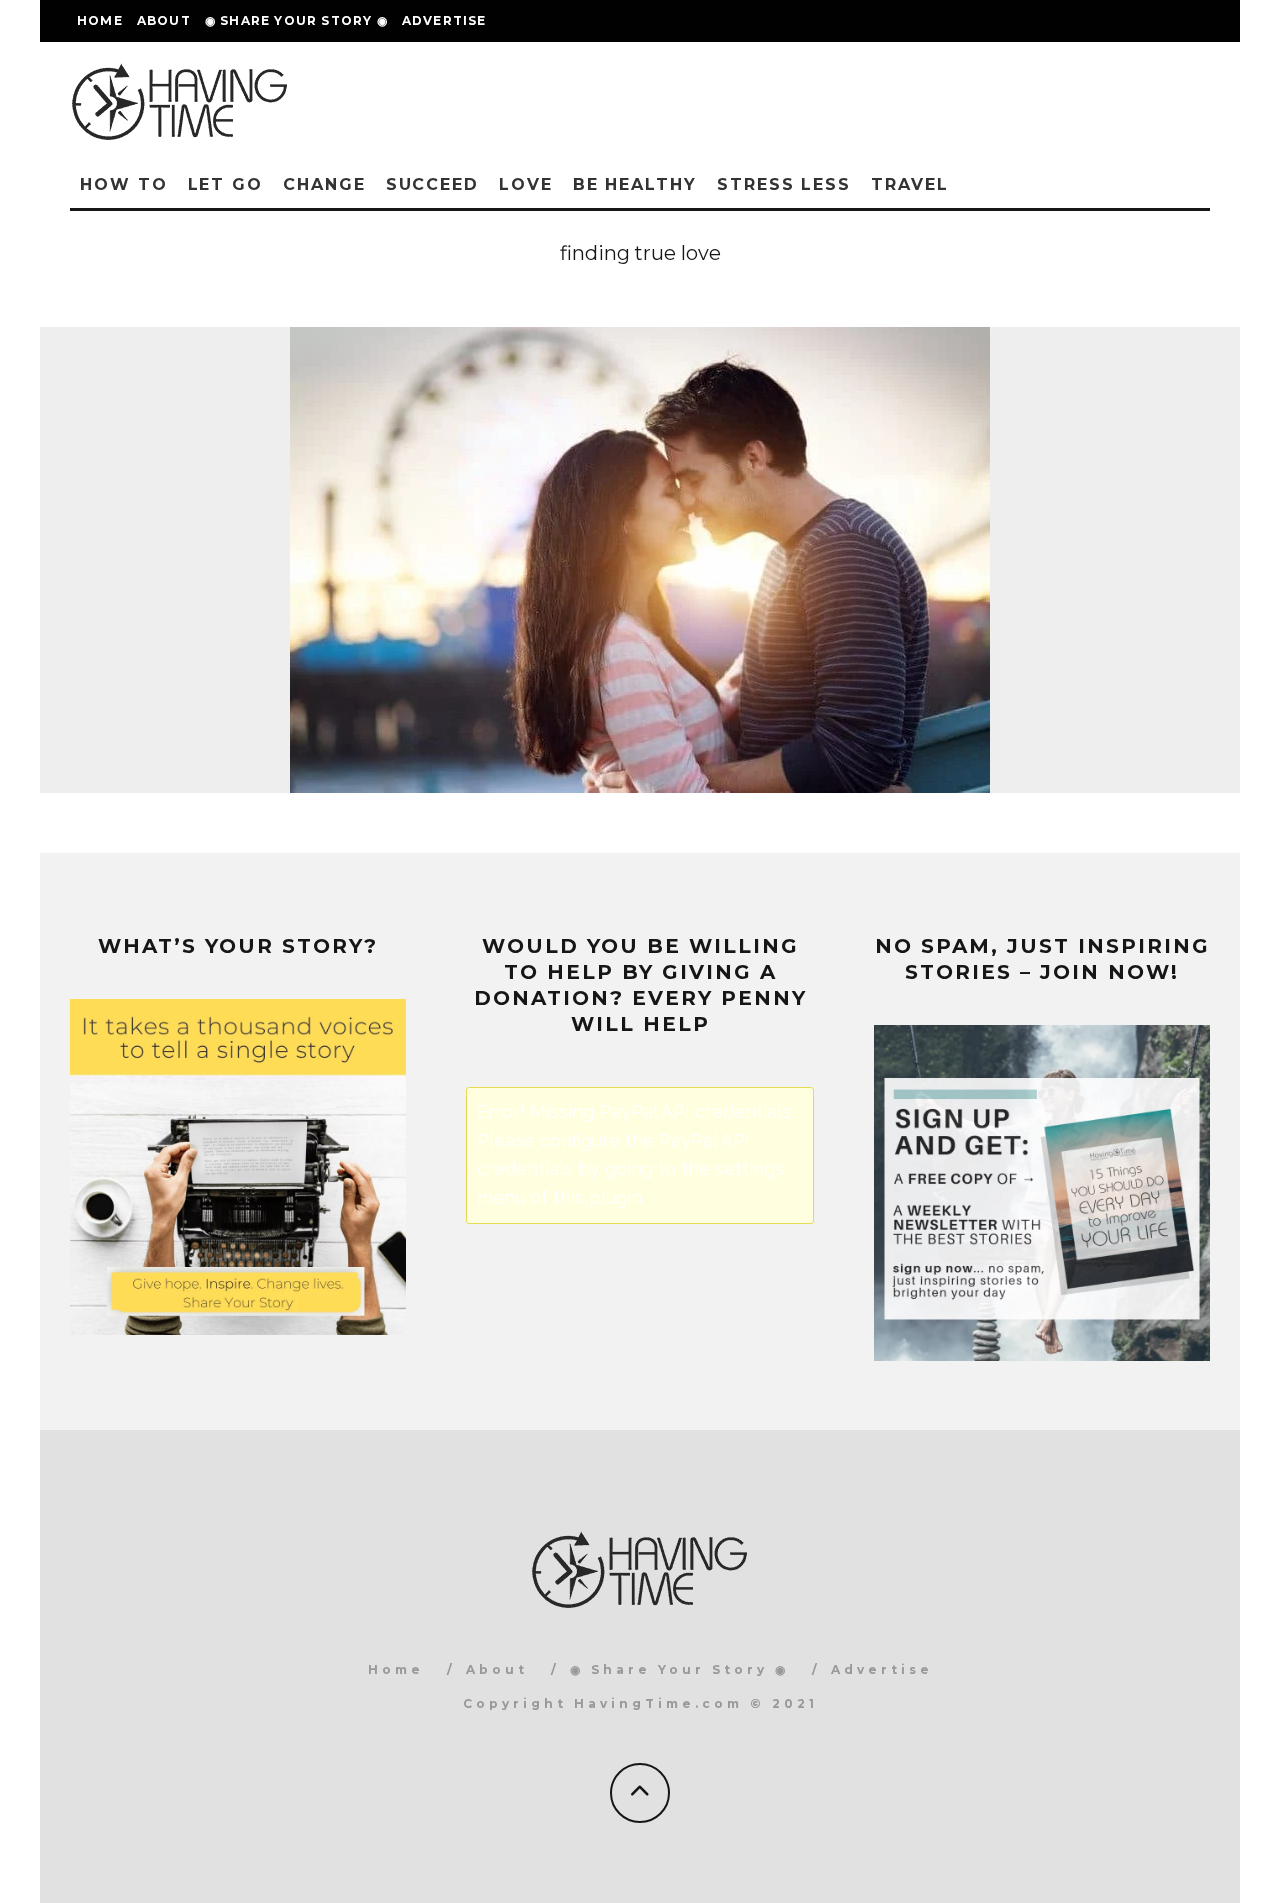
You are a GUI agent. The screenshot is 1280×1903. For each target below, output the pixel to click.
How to (124, 184)
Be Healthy (635, 184)
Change (324, 184)
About (164, 20)
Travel (910, 184)
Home (100, 20)
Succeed (432, 184)
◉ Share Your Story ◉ (296, 20)
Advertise (444, 20)
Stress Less (784, 184)
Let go (226, 184)
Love (526, 184)
